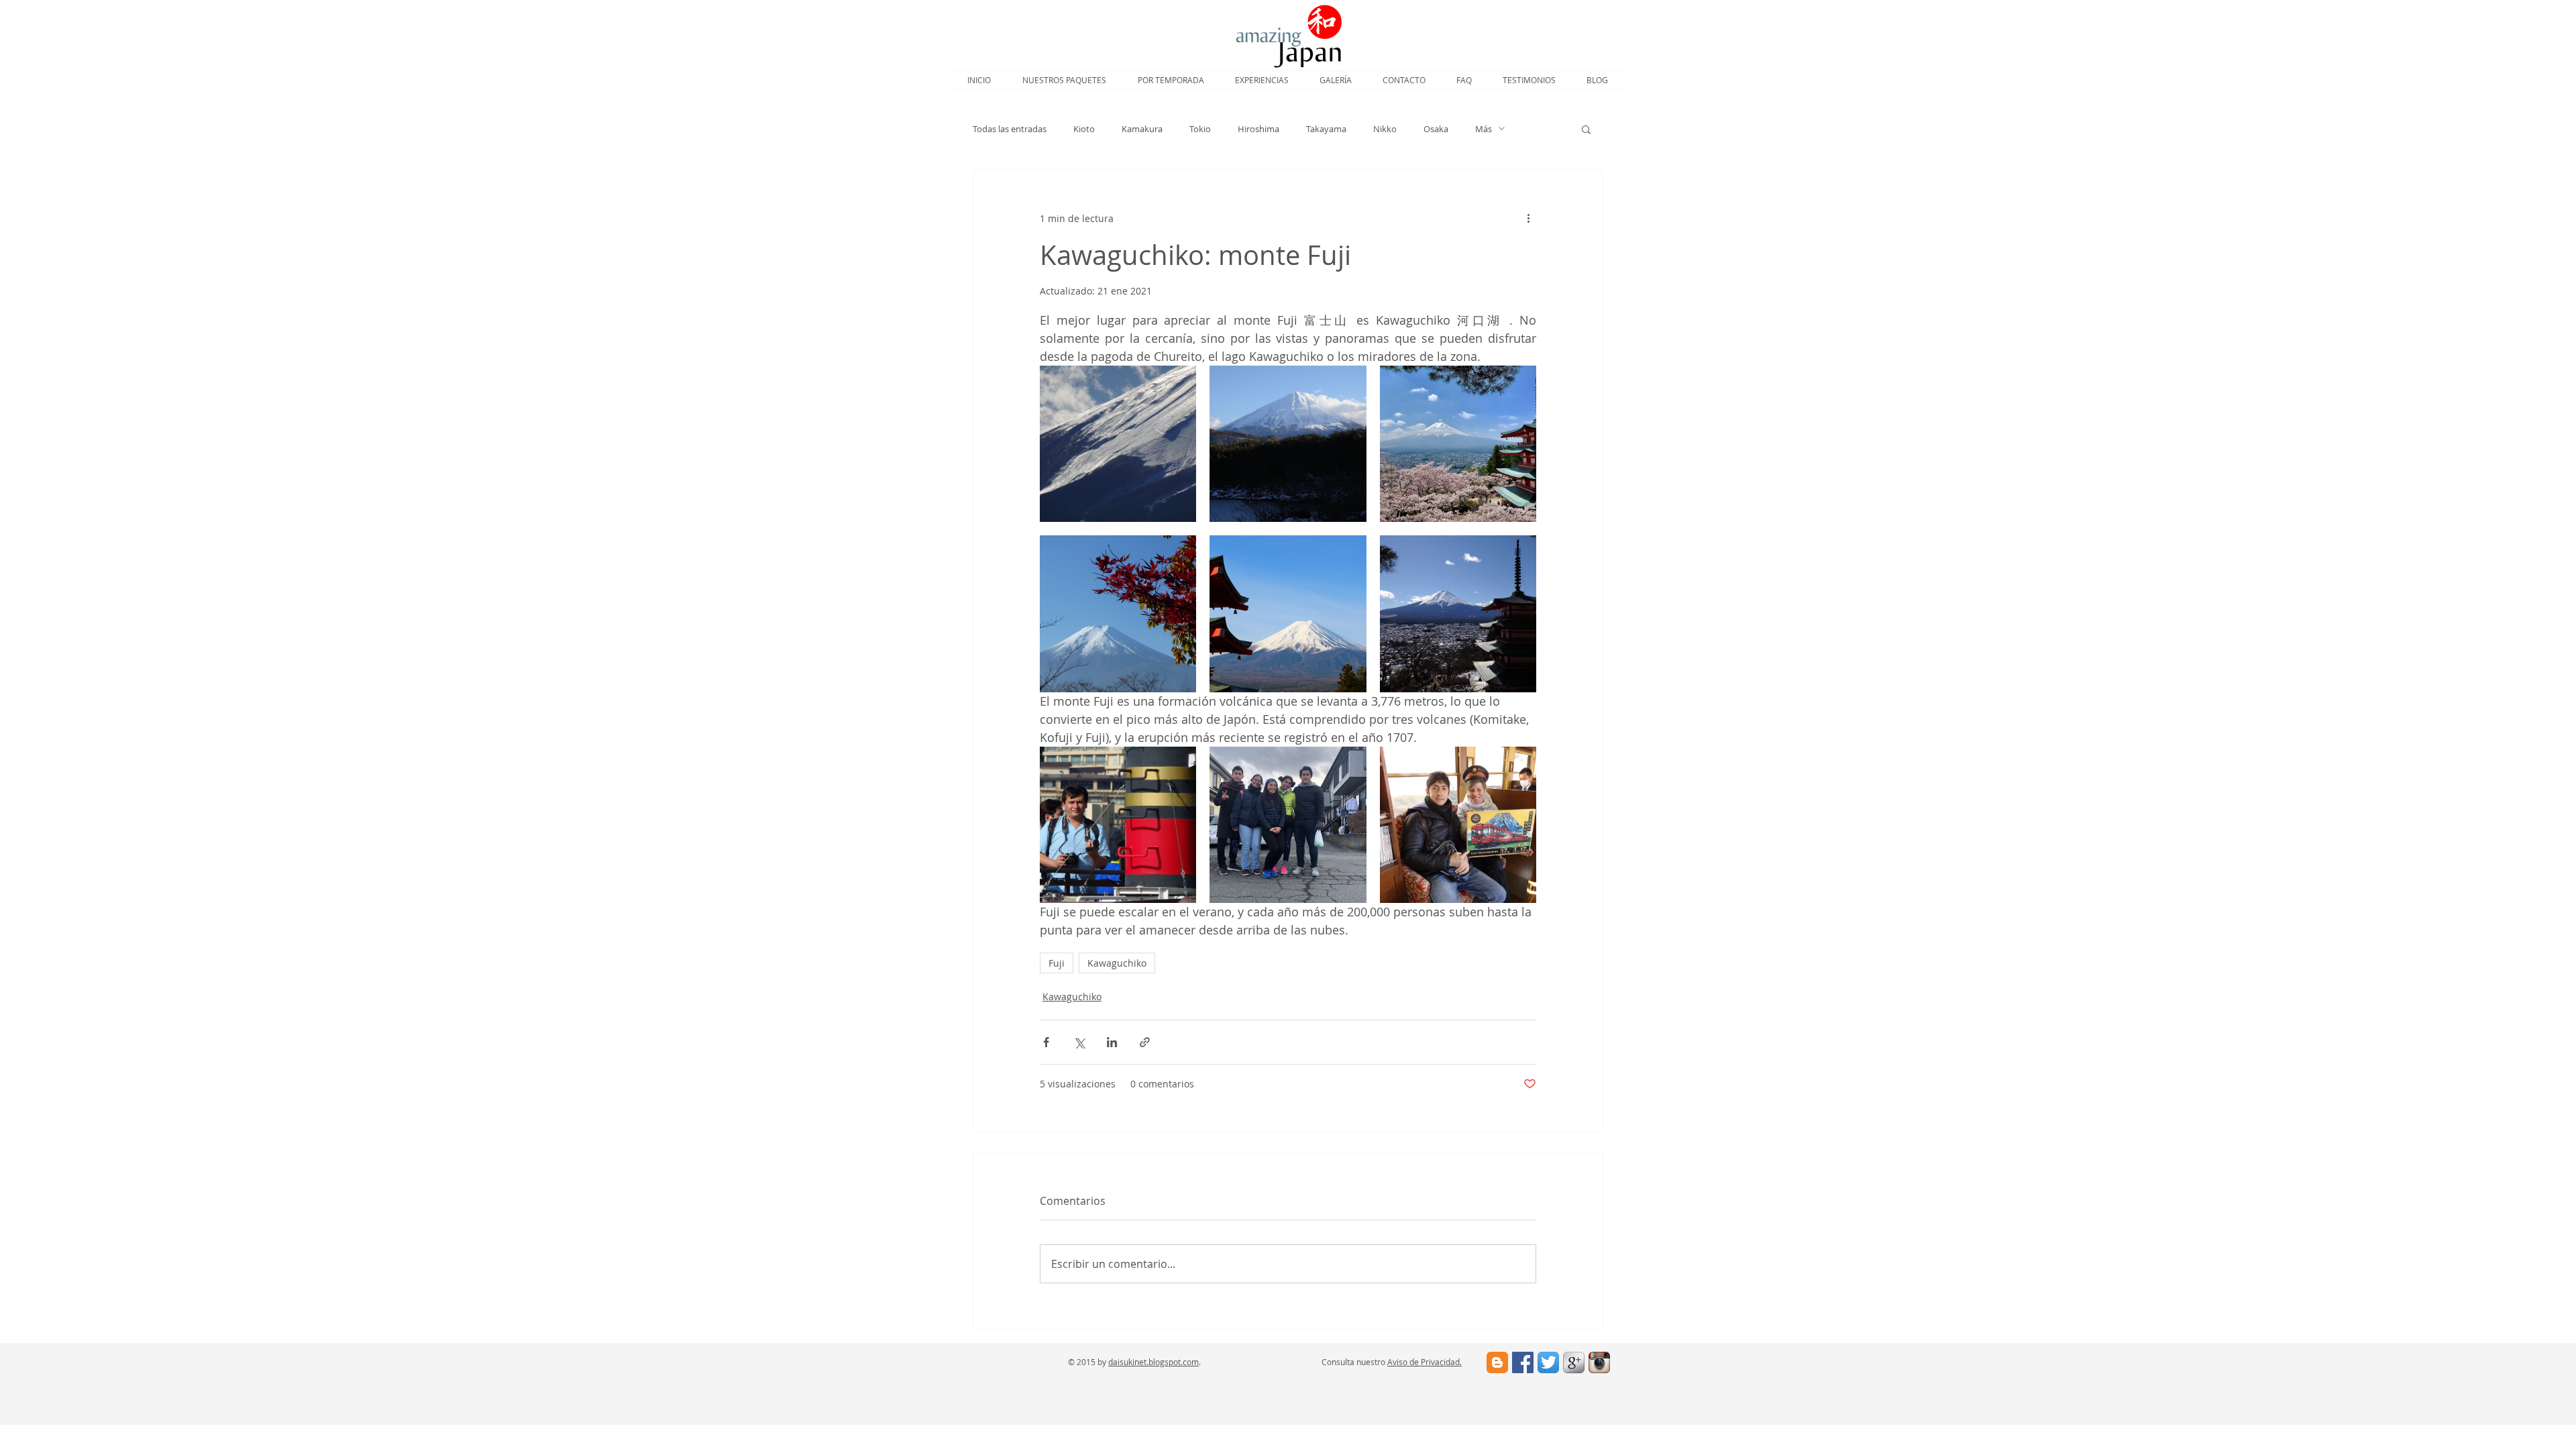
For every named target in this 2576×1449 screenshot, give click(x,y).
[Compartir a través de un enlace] (1145, 1042)
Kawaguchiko (1117, 963)
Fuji (1057, 963)
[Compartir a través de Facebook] (1046, 1042)
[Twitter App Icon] (1548, 1362)
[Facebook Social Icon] (1523, 1362)
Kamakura (1142, 129)
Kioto (1084, 129)
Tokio (1200, 129)
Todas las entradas (1010, 129)
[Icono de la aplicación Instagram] (1599, 1362)
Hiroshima (1258, 129)
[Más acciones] (1528, 218)
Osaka (1436, 129)
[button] (1586, 129)
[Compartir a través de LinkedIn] (1112, 1042)
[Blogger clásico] (1497, 1362)
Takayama (1326, 129)
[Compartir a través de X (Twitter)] (1079, 1042)
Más (1484, 129)
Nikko (1385, 129)
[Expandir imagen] (1118, 444)
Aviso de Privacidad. (1425, 1362)
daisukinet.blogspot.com (1153, 1362)
